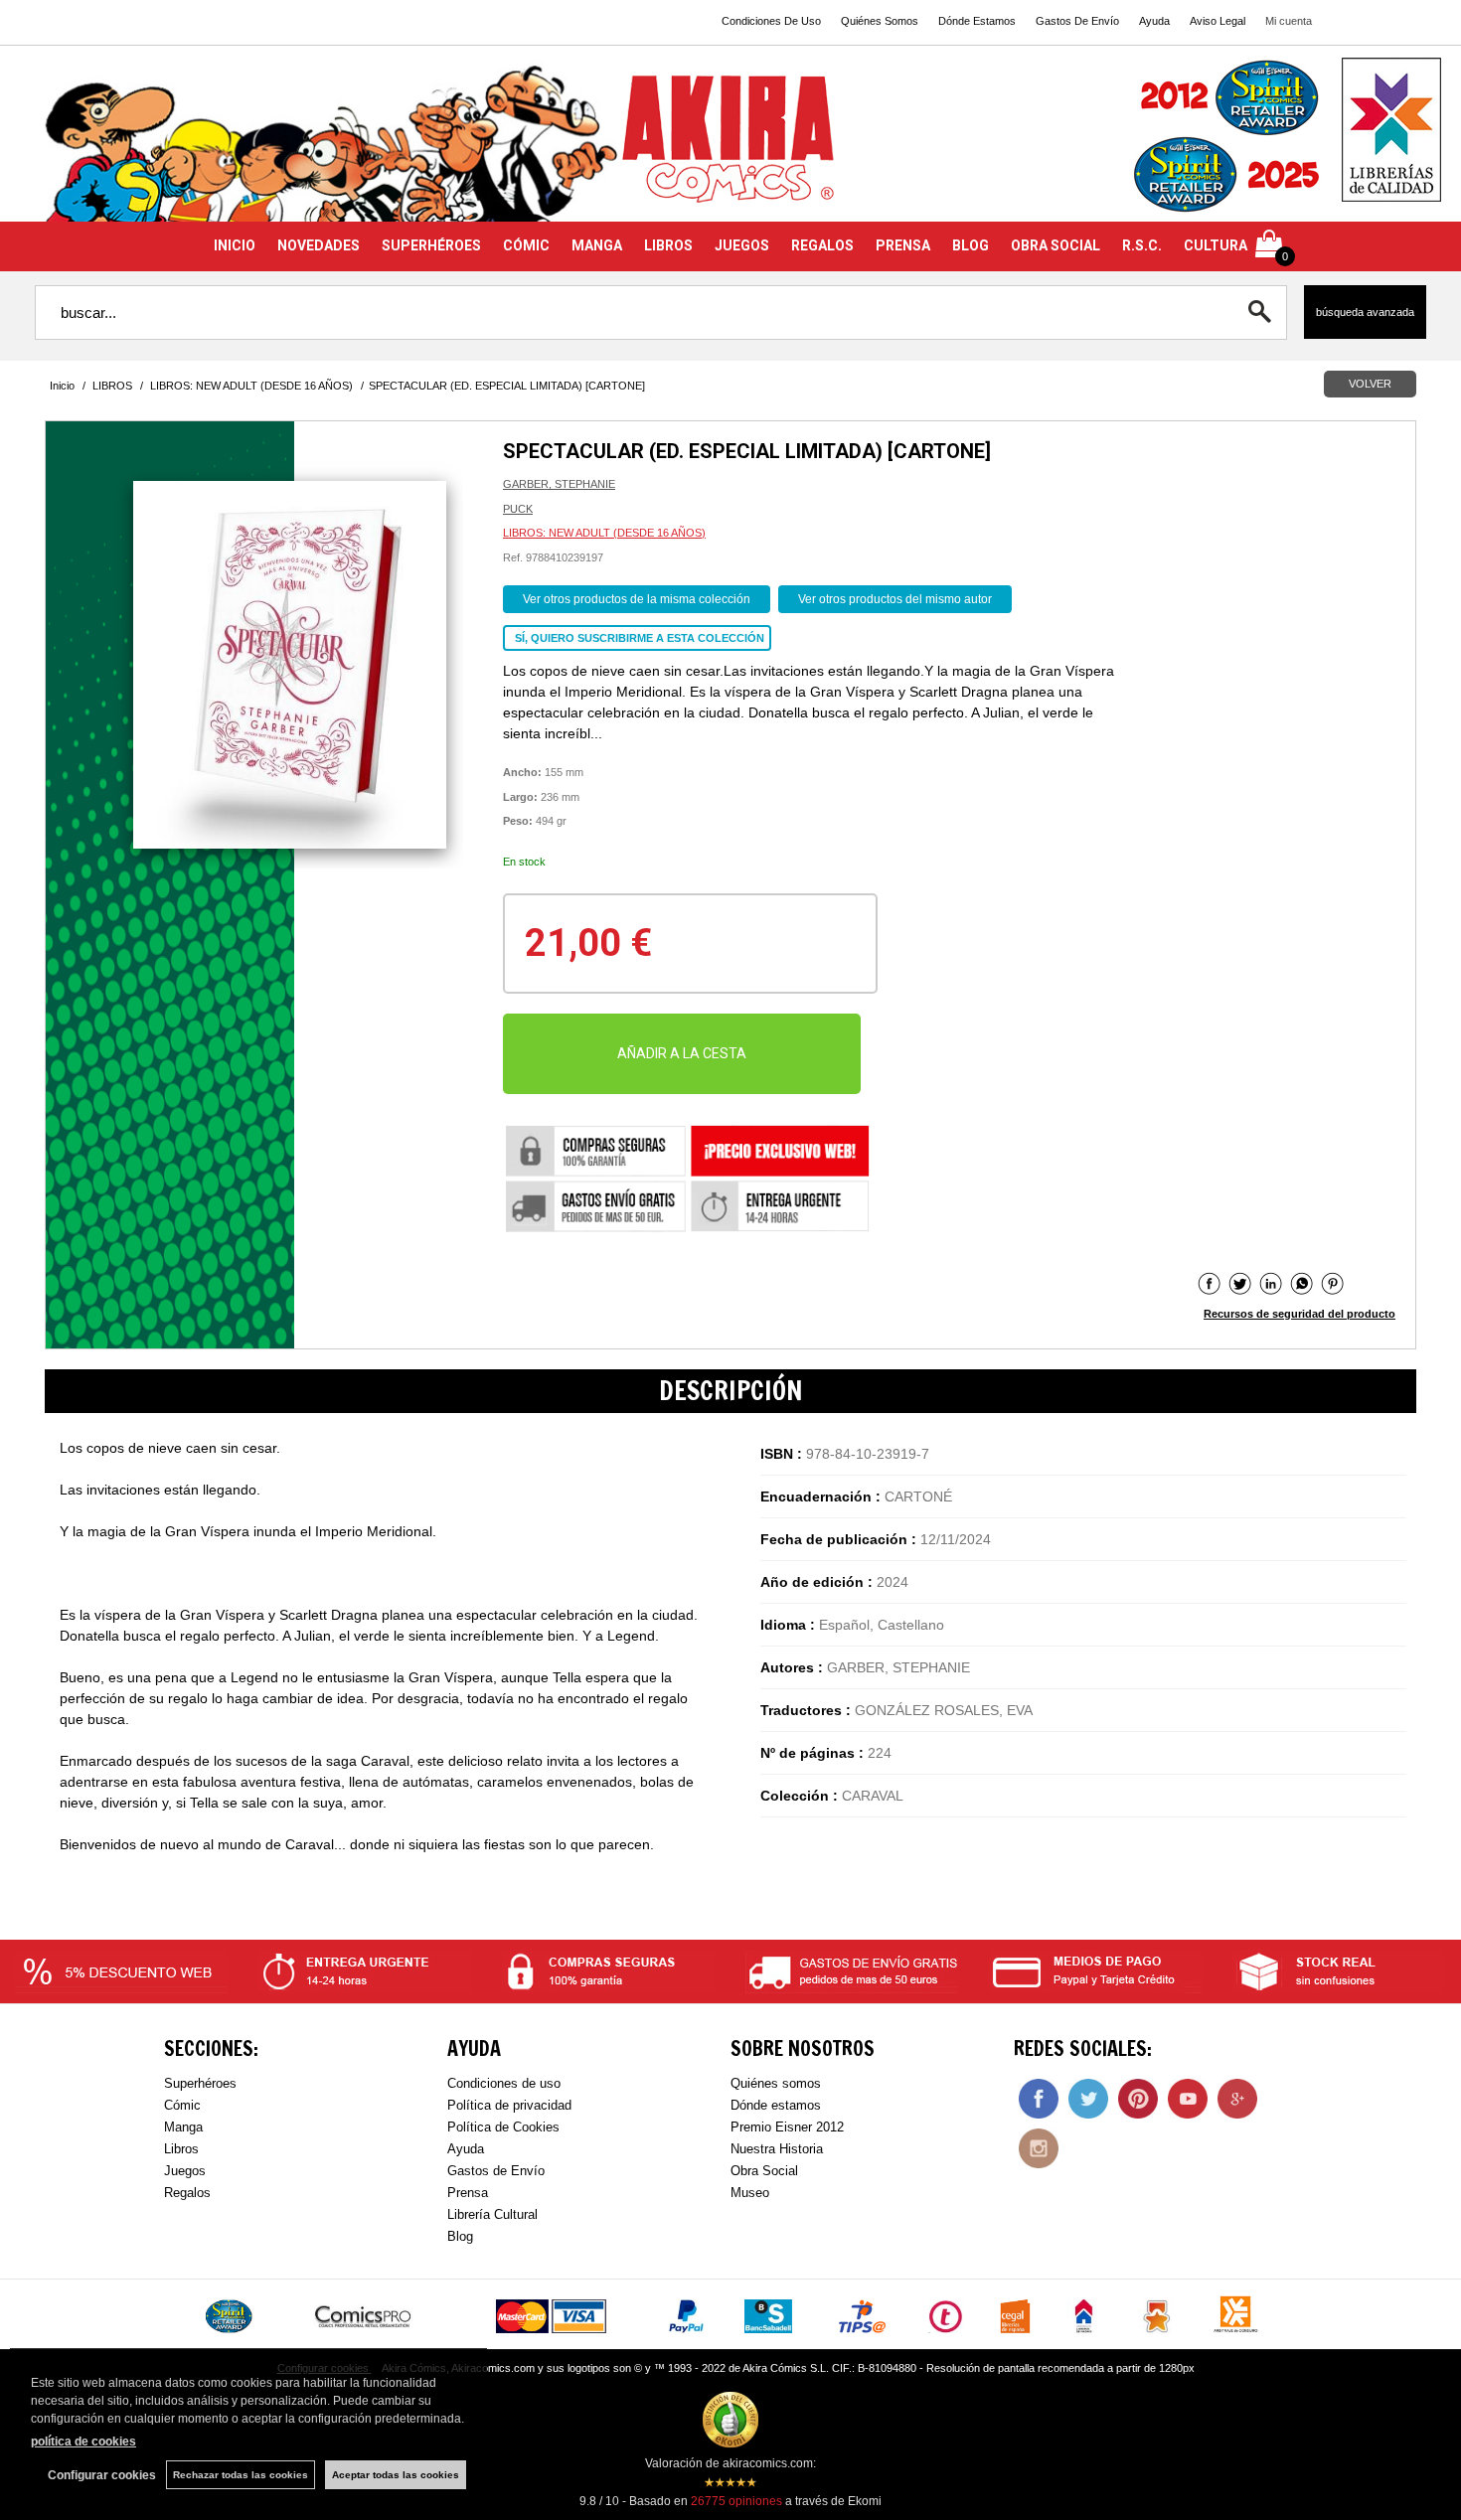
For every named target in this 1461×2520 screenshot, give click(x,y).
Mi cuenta (1289, 21)
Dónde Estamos (977, 21)
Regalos (187, 2193)
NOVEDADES (319, 245)
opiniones (736, 2501)
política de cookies (83, 2441)
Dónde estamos (776, 2105)
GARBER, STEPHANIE (559, 484)
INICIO (235, 245)
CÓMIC (526, 245)
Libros (181, 2149)
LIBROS (668, 245)
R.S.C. (1142, 245)
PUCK (518, 509)
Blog (460, 2236)
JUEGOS (742, 245)
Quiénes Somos (880, 21)
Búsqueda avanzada (1365, 312)
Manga (183, 2127)
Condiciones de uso (504, 2083)
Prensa (468, 2193)
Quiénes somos (776, 2083)
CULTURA (1216, 245)
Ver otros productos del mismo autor (895, 599)
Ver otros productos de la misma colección (637, 599)
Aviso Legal (1217, 21)
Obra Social (764, 2171)
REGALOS (822, 245)
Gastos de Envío (496, 2171)
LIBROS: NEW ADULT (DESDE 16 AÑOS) (604, 533)
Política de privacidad (509, 2105)
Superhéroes (200, 2083)
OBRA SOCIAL (1055, 245)
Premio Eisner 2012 (787, 2127)
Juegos (185, 2171)
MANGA (597, 245)
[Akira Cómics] (730, 146)
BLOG (971, 245)
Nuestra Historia (777, 2149)
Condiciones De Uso (771, 21)
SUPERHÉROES (431, 245)
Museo (750, 2193)
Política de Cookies (503, 2127)
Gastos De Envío (1077, 21)
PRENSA (903, 245)
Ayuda (1154, 21)
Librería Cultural (492, 2214)
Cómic (182, 2105)
